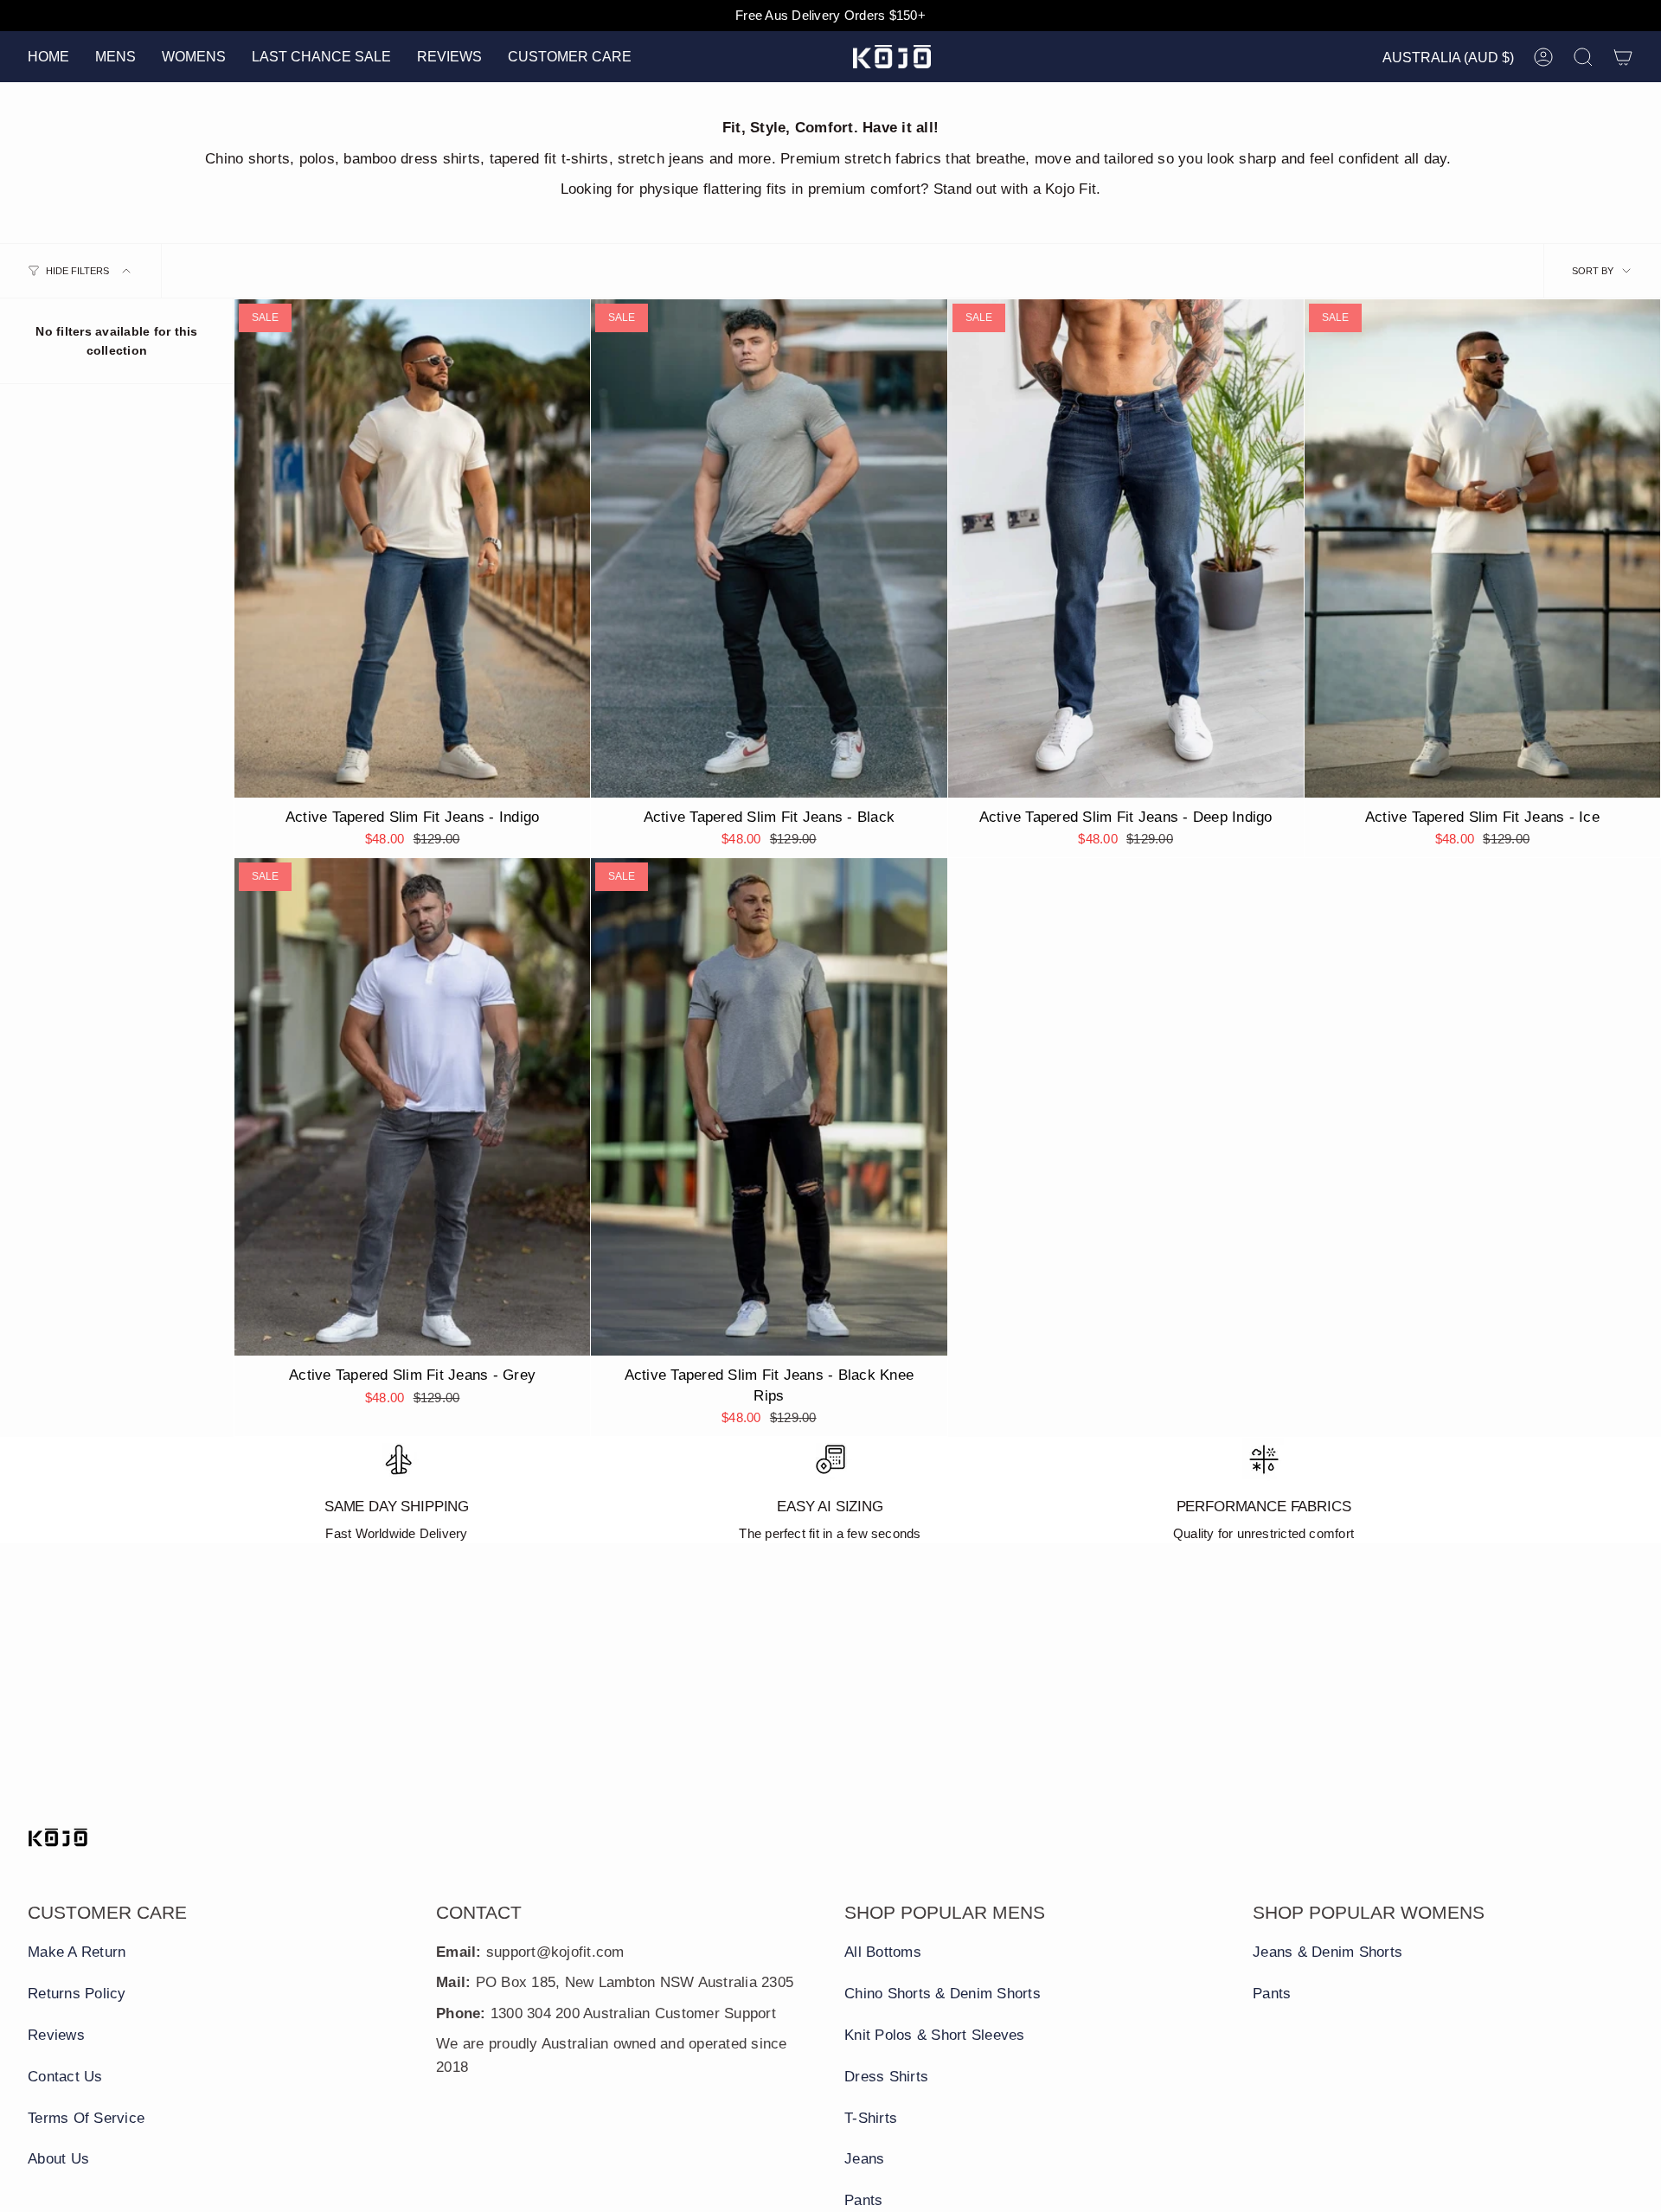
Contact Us (65, 2077)
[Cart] (1623, 57)
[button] (115, 57)
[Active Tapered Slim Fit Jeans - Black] (769, 548)
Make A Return (77, 1952)
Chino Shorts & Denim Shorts (943, 1994)
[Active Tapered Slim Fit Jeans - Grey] (412, 1107)
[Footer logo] (58, 1837)
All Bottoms (883, 1952)
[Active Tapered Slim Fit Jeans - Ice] (1482, 548)
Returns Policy (77, 1994)
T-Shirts (871, 2118)
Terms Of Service (86, 2118)
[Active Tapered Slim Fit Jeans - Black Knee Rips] (769, 1107)
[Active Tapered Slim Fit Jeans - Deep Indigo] (1126, 548)
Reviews (56, 2035)
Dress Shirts (886, 2077)
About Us (58, 2159)
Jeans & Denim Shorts (1328, 1952)
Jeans (864, 2159)
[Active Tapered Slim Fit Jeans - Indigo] (412, 548)
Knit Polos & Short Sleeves (935, 2035)
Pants (863, 2200)
